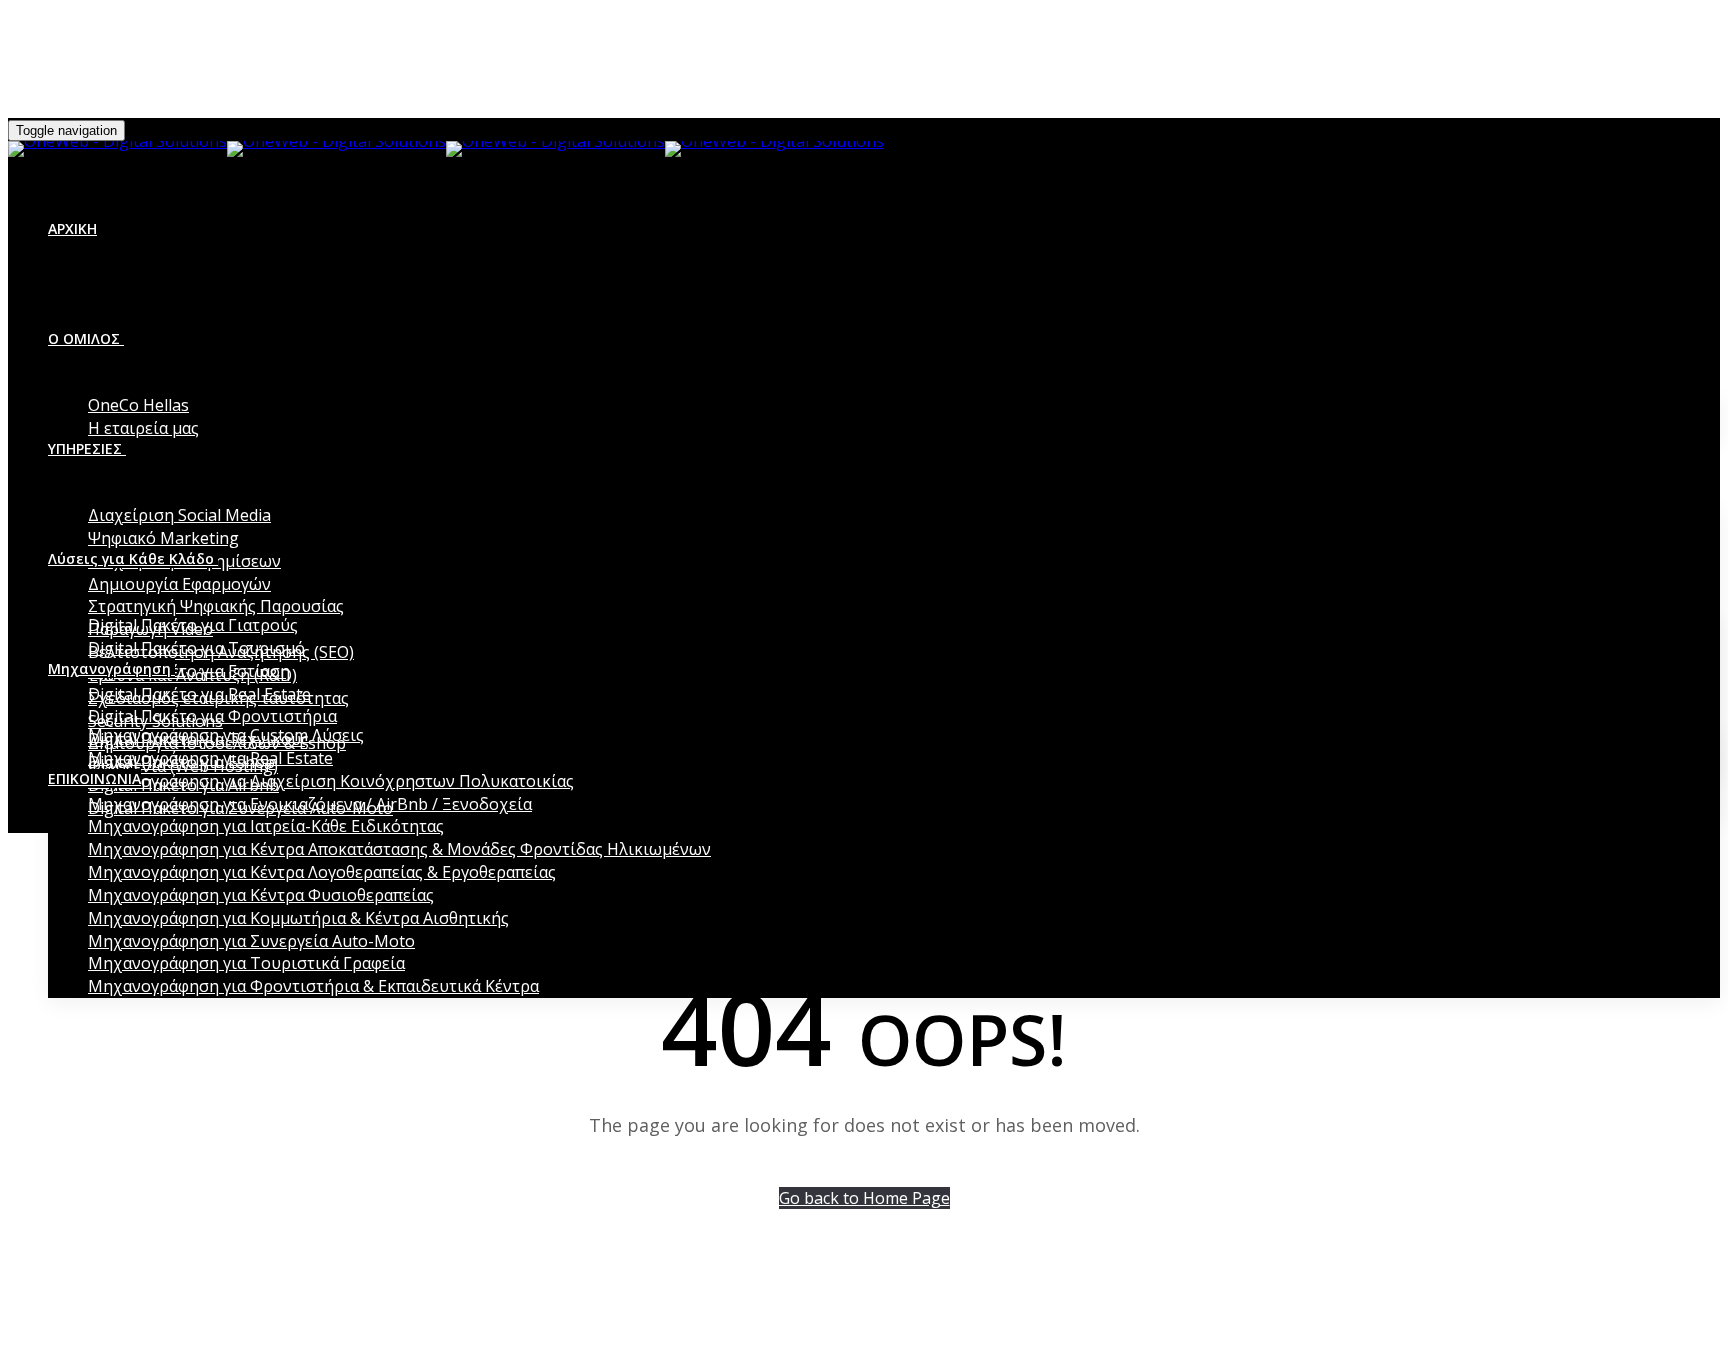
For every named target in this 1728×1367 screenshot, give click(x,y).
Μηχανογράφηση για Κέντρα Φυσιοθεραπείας (261, 895)
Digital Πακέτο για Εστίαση (189, 671)
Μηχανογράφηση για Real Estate (210, 758)
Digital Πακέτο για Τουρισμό (196, 648)
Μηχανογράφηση (109, 668)
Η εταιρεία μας (143, 428)
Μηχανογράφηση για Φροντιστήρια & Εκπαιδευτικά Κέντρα (313, 986)
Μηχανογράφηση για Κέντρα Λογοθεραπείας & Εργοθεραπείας (322, 872)
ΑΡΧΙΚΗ (72, 228)
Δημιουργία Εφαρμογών (179, 584)
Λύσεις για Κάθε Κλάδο (131, 558)
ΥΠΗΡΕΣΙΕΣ (85, 448)
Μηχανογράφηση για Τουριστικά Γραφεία (246, 963)
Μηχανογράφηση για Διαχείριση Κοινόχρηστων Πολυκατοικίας (331, 781)
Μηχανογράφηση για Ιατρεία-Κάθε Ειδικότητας (266, 826)
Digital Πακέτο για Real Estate (199, 694)
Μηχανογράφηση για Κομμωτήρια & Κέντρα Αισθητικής (298, 918)
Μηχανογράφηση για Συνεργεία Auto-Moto (251, 941)
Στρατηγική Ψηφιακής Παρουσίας (216, 606)
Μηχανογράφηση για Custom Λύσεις (226, 735)
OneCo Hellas (138, 405)
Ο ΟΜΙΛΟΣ (84, 338)
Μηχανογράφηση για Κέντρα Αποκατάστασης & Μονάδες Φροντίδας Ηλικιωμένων (399, 849)
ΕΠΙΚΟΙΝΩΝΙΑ (94, 778)
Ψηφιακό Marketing (163, 538)
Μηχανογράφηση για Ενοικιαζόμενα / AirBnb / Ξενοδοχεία (310, 804)
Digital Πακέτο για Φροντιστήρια (212, 716)
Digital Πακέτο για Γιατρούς (193, 625)
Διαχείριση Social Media (179, 515)
